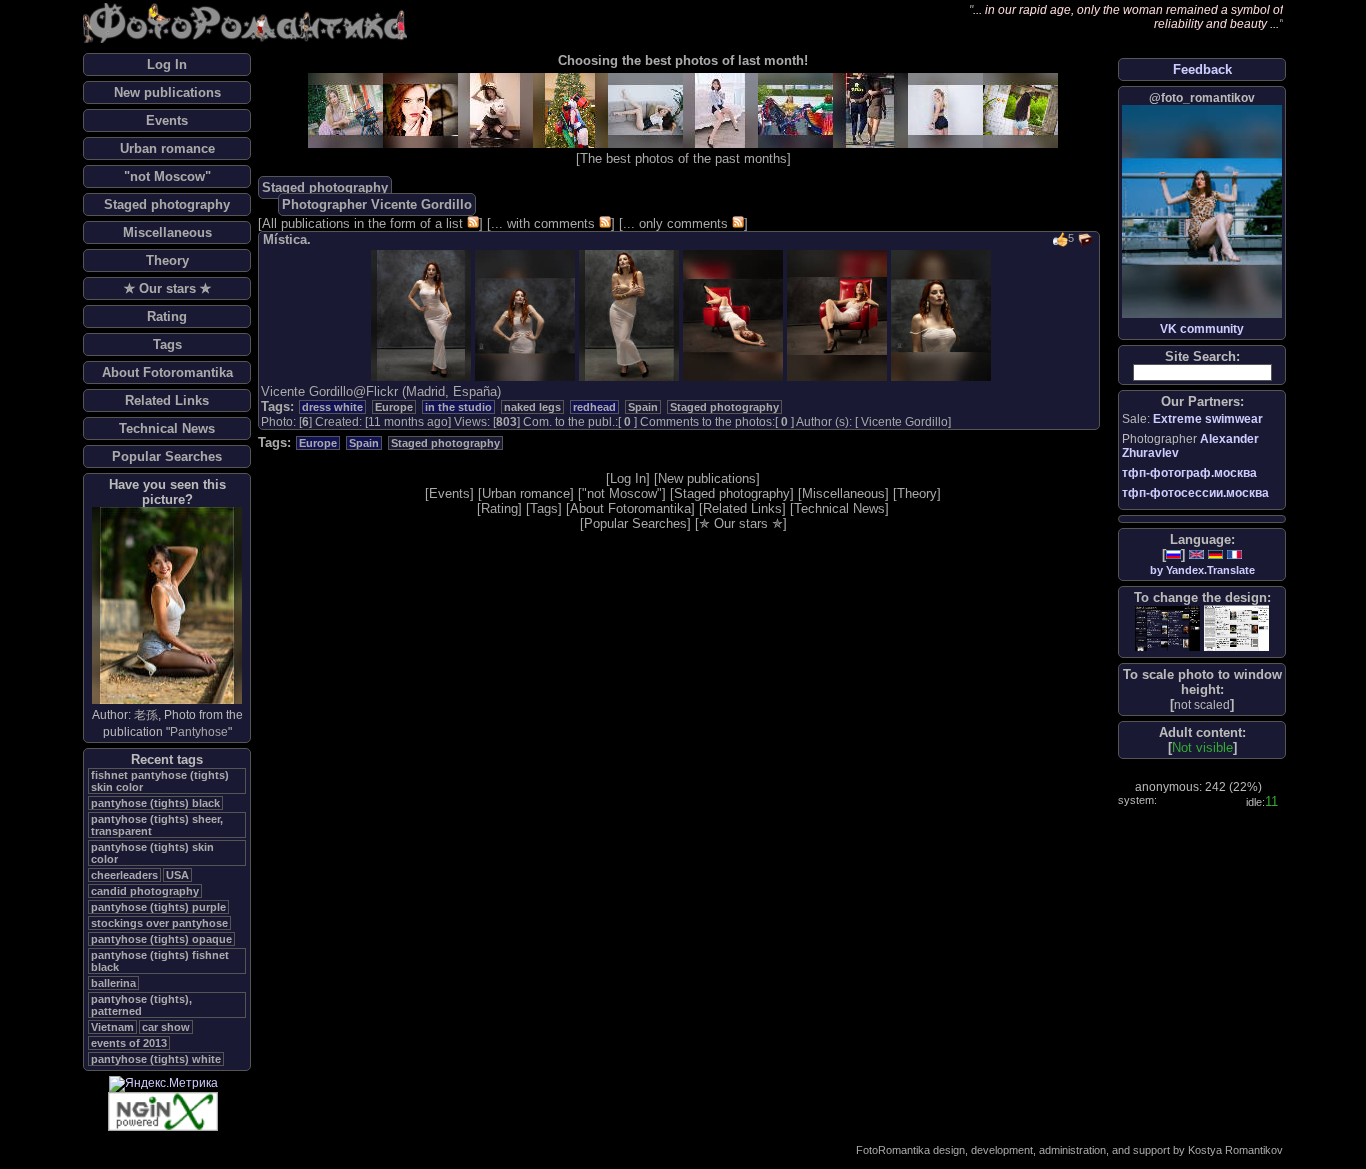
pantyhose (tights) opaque (161, 939)
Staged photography (167, 204)
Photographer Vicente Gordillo (377, 204)
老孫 (146, 715)
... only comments (675, 223)
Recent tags (167, 759)
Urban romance (167, 148)
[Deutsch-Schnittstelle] (1215, 554)
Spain (643, 407)
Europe (394, 407)
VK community (1202, 329)
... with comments (543, 223)
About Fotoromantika (167, 372)
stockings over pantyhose (159, 923)
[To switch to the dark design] (1167, 628)
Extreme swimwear (1208, 419)
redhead (594, 407)
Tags (167, 344)
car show (166, 1027)
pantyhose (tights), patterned (141, 1005)
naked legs (532, 407)
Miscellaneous (167, 232)
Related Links (167, 400)
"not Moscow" (167, 176)
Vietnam (112, 1027)
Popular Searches (167, 456)
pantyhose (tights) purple (158, 907)
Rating (167, 316)
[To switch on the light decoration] (1236, 628)
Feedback (1202, 69)
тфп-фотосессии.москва (1195, 493)
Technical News (167, 428)
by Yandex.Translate (1202, 570)
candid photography (145, 891)
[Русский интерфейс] (1173, 554)
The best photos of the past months (683, 158)
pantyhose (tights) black (155, 803)
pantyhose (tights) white (156, 1059)
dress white (332, 407)
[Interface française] (1234, 554)
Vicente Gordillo (904, 422)
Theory (167, 260)
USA (177, 875)
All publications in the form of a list (362, 223)
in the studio (458, 407)
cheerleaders (124, 875)
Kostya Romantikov (1235, 1150)
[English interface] (1196, 554)
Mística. (287, 239)
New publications (167, 92)
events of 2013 (129, 1043)
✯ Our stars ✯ (167, 288)
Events (167, 120)
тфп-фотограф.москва (1189, 473)
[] (1202, 704)
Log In (167, 64)
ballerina (113, 983)
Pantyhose (199, 732)
